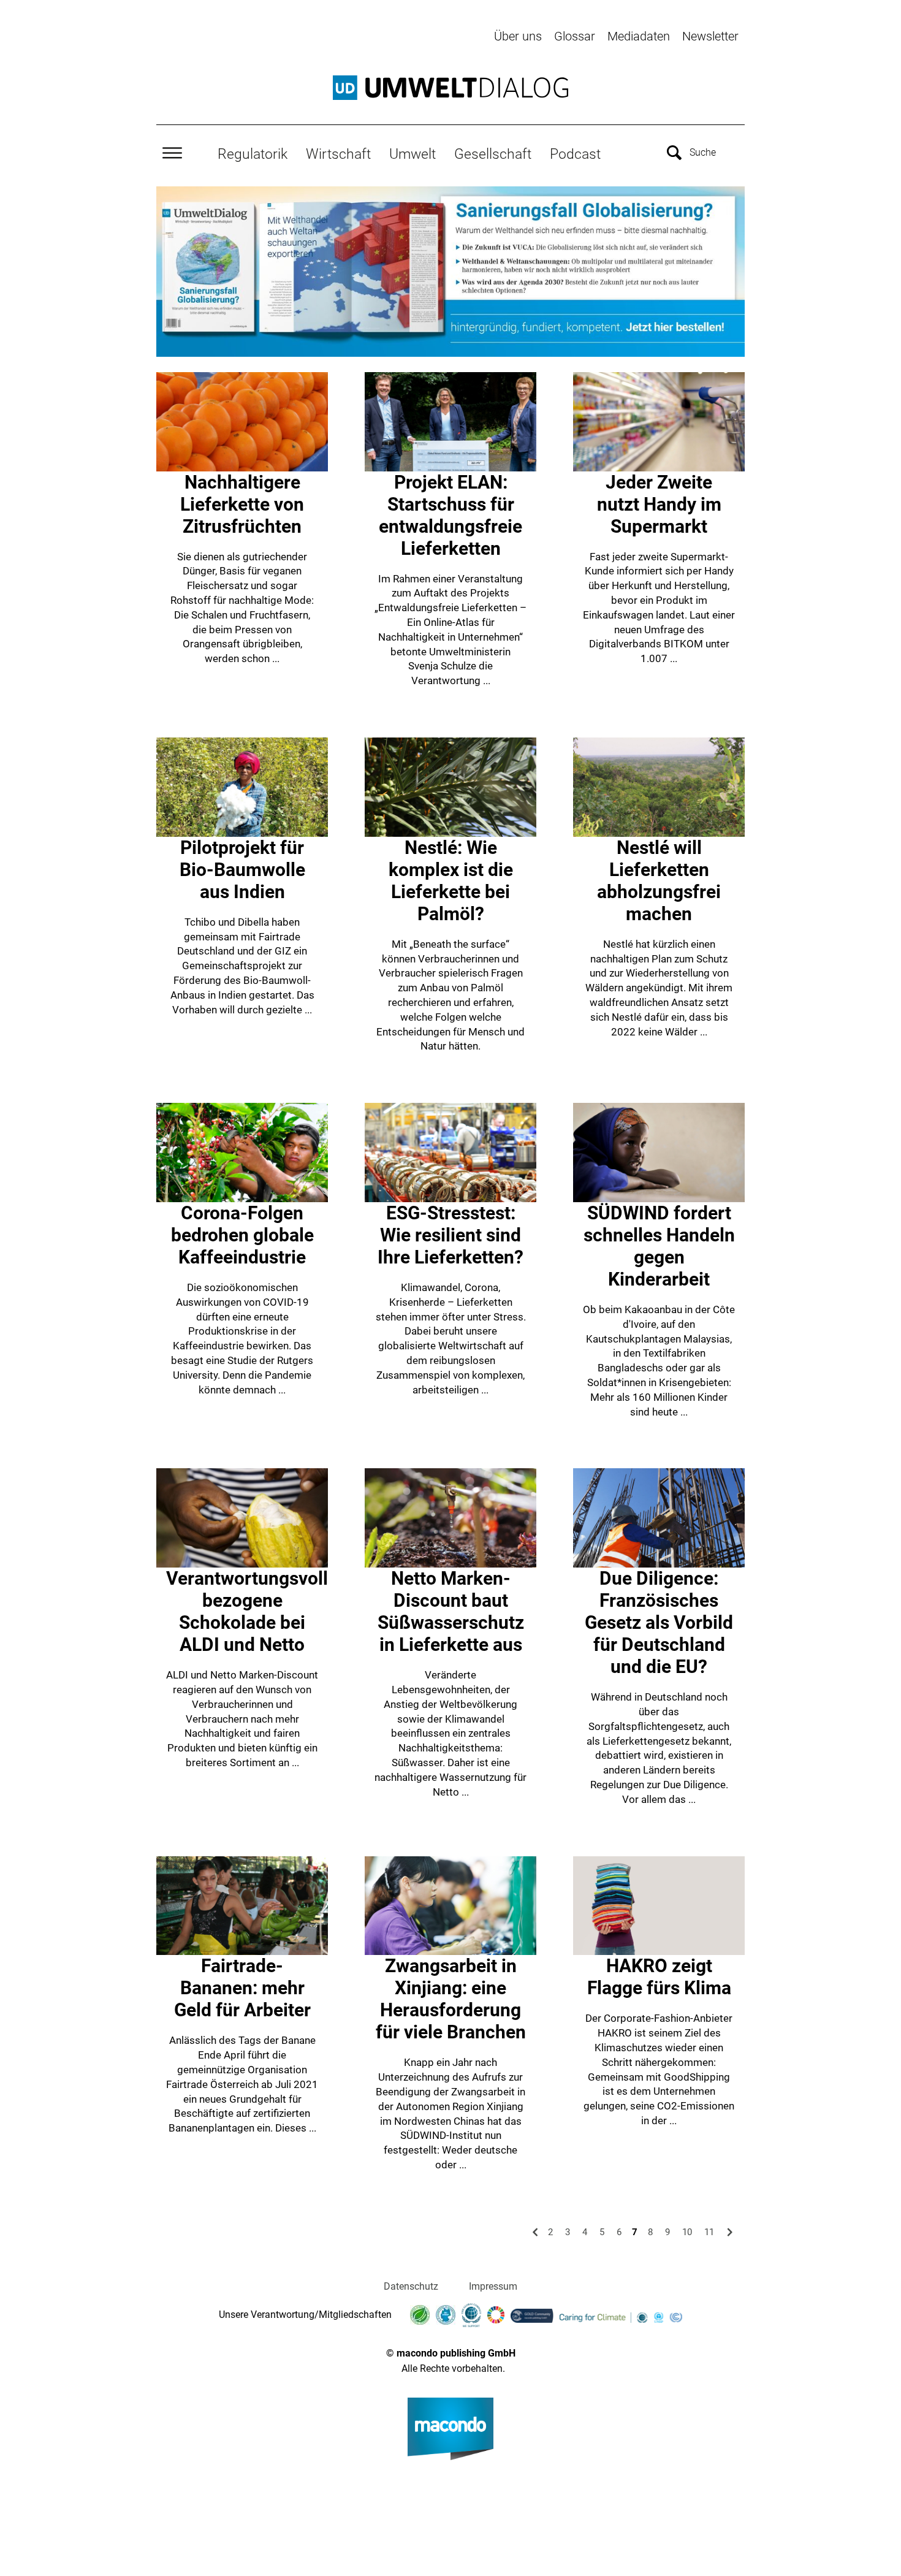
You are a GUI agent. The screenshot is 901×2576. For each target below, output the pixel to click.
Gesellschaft (493, 154)
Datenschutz (411, 2286)
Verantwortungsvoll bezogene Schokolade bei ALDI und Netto (247, 1611)
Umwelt (412, 154)
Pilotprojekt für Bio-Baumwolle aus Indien (242, 870)
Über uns (518, 36)
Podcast (575, 154)
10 (687, 2232)
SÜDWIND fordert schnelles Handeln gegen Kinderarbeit (659, 1246)
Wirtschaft (338, 154)
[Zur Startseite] (450, 88)
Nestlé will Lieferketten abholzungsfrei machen (659, 881)
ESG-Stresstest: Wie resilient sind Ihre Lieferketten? (450, 1235)
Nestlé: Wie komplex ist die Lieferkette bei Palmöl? (451, 881)
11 (709, 2232)
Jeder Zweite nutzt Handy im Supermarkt (659, 504)
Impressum (493, 2286)
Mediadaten (639, 36)
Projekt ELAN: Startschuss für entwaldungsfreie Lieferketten (450, 515)
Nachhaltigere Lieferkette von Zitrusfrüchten (242, 504)
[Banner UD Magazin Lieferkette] (450, 271)
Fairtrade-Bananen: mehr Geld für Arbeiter (242, 1988)
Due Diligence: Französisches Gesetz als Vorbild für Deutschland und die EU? (659, 1622)
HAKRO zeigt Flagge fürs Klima (659, 1977)
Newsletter (710, 36)
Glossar (575, 36)
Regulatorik (253, 154)
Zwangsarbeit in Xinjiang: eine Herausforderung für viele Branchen (451, 1999)
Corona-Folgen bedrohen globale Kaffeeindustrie (242, 1235)
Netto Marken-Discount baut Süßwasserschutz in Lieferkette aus (451, 1611)
